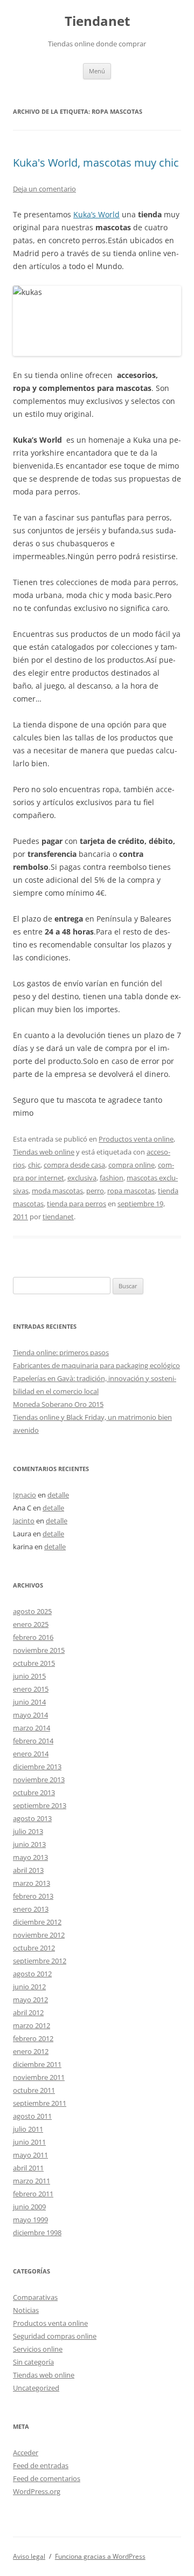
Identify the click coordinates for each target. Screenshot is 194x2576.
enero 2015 (31, 1689)
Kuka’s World (96, 214)
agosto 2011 (32, 2116)
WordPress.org (37, 2491)
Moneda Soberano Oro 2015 (58, 1404)
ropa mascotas (131, 1191)
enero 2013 (31, 1909)
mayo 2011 (30, 2155)
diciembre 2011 (37, 2064)
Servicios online (38, 2349)
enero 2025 (31, 1624)
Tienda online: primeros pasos (61, 1352)
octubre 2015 (34, 1663)
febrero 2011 (33, 2194)
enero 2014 (31, 1754)
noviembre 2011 (39, 2077)
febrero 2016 (33, 1637)
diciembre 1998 (37, 2232)
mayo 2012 (30, 2000)
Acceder (26, 2453)
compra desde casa (74, 1165)
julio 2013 (28, 1831)
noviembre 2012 (39, 1935)
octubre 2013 (34, 1792)
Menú (97, 71)
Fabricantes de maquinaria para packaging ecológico (96, 1365)
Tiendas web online (44, 1152)
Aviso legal (29, 2556)
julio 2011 (28, 2129)
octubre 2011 (34, 2090)
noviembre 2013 (39, 1780)
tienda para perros (77, 1204)
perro (95, 1191)
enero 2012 (31, 2051)
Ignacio (25, 1495)
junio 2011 (29, 2142)
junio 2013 (29, 1844)
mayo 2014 (30, 1715)
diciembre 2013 (37, 1767)
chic (34, 1165)
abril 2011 (28, 2168)
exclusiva (82, 1178)
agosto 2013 (32, 1818)
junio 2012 (29, 1987)
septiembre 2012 (40, 1961)
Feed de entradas (41, 2465)
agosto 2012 (32, 1974)
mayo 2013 (30, 1857)
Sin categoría (33, 2362)
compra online (131, 1165)
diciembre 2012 (37, 1922)
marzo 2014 (32, 1728)
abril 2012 (28, 2012)
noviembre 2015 (39, 1650)
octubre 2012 (34, 1948)
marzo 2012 (32, 2025)
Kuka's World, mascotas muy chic (96, 163)
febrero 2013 (33, 1896)
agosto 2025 (32, 1611)
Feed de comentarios (47, 2478)
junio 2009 (29, 2207)
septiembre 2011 (40, 2103)
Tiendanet (97, 21)
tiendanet (58, 1217)
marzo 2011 (32, 2181)
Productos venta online (136, 1139)
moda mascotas (57, 1191)
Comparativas (35, 2297)
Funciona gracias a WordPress (100, 2556)
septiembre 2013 (40, 1805)
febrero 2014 (33, 1741)
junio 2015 (29, 1676)
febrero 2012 (33, 2038)
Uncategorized (36, 2388)
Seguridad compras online (55, 2336)
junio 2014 (29, 1702)
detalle (58, 1495)
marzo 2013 (32, 1883)
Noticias (26, 2310)
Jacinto (24, 1521)
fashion (112, 1178)
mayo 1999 (30, 2220)
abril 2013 (28, 1870)
